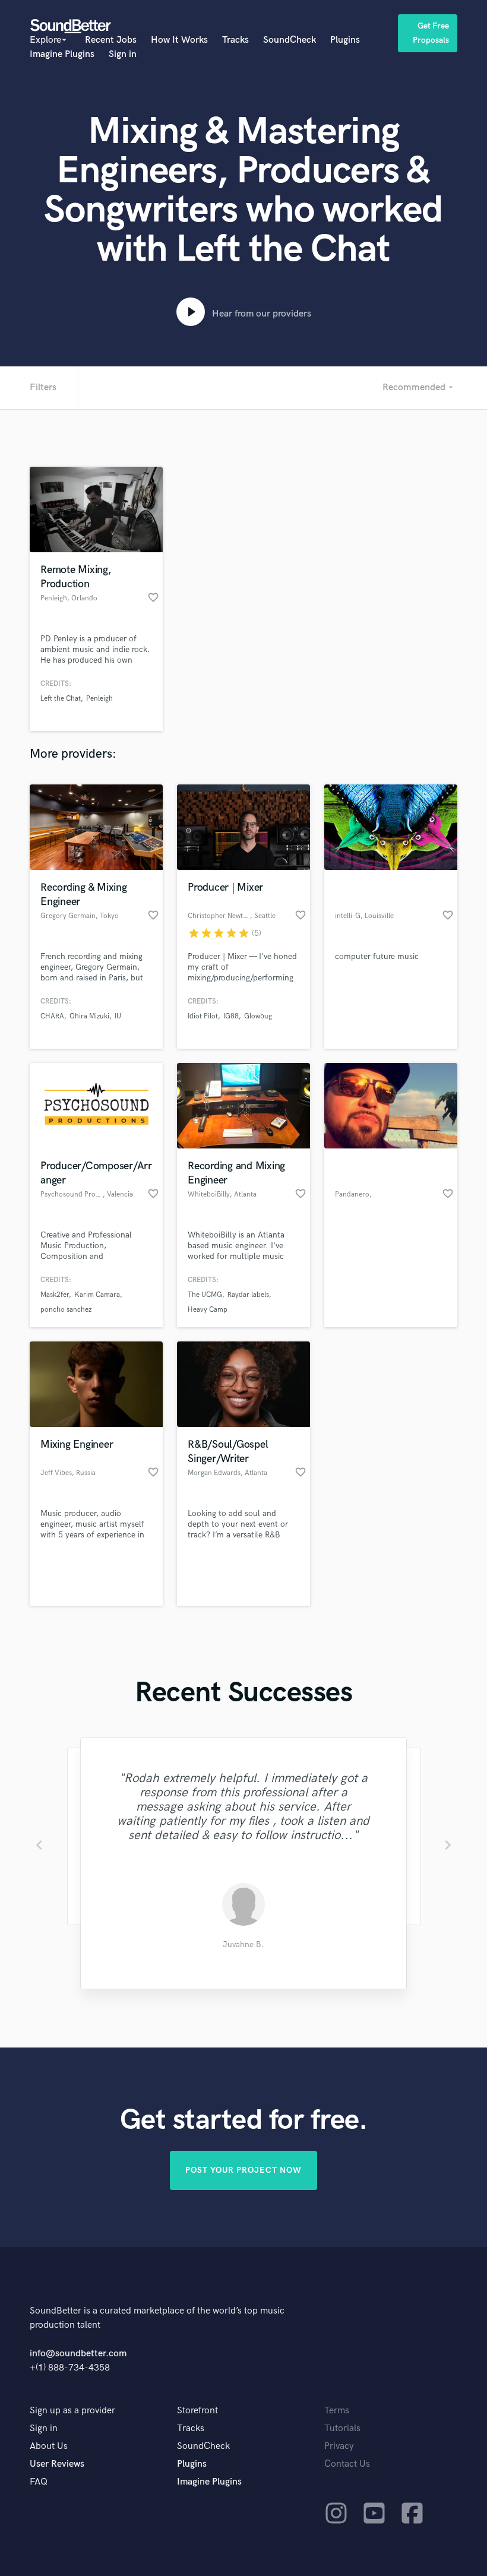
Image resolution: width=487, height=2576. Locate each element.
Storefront (197, 2411)
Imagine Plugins (62, 54)
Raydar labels (248, 1295)
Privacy (339, 2446)
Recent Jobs (111, 40)
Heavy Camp (208, 1310)
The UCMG (205, 1295)
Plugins (345, 40)
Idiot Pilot (203, 1016)
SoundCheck (290, 40)
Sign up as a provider (72, 2411)
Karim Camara (97, 1295)
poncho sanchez (66, 1310)
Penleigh (99, 699)
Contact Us (347, 2464)
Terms (337, 2411)
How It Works (179, 40)
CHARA (52, 1016)
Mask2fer (55, 1295)
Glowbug (258, 1016)
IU (118, 1016)
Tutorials (342, 2428)
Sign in (123, 54)
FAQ (39, 2482)
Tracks (235, 40)
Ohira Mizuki (89, 1016)
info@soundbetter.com (78, 2354)
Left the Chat (61, 699)
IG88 (231, 1016)
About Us (49, 2446)
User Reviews (57, 2464)
